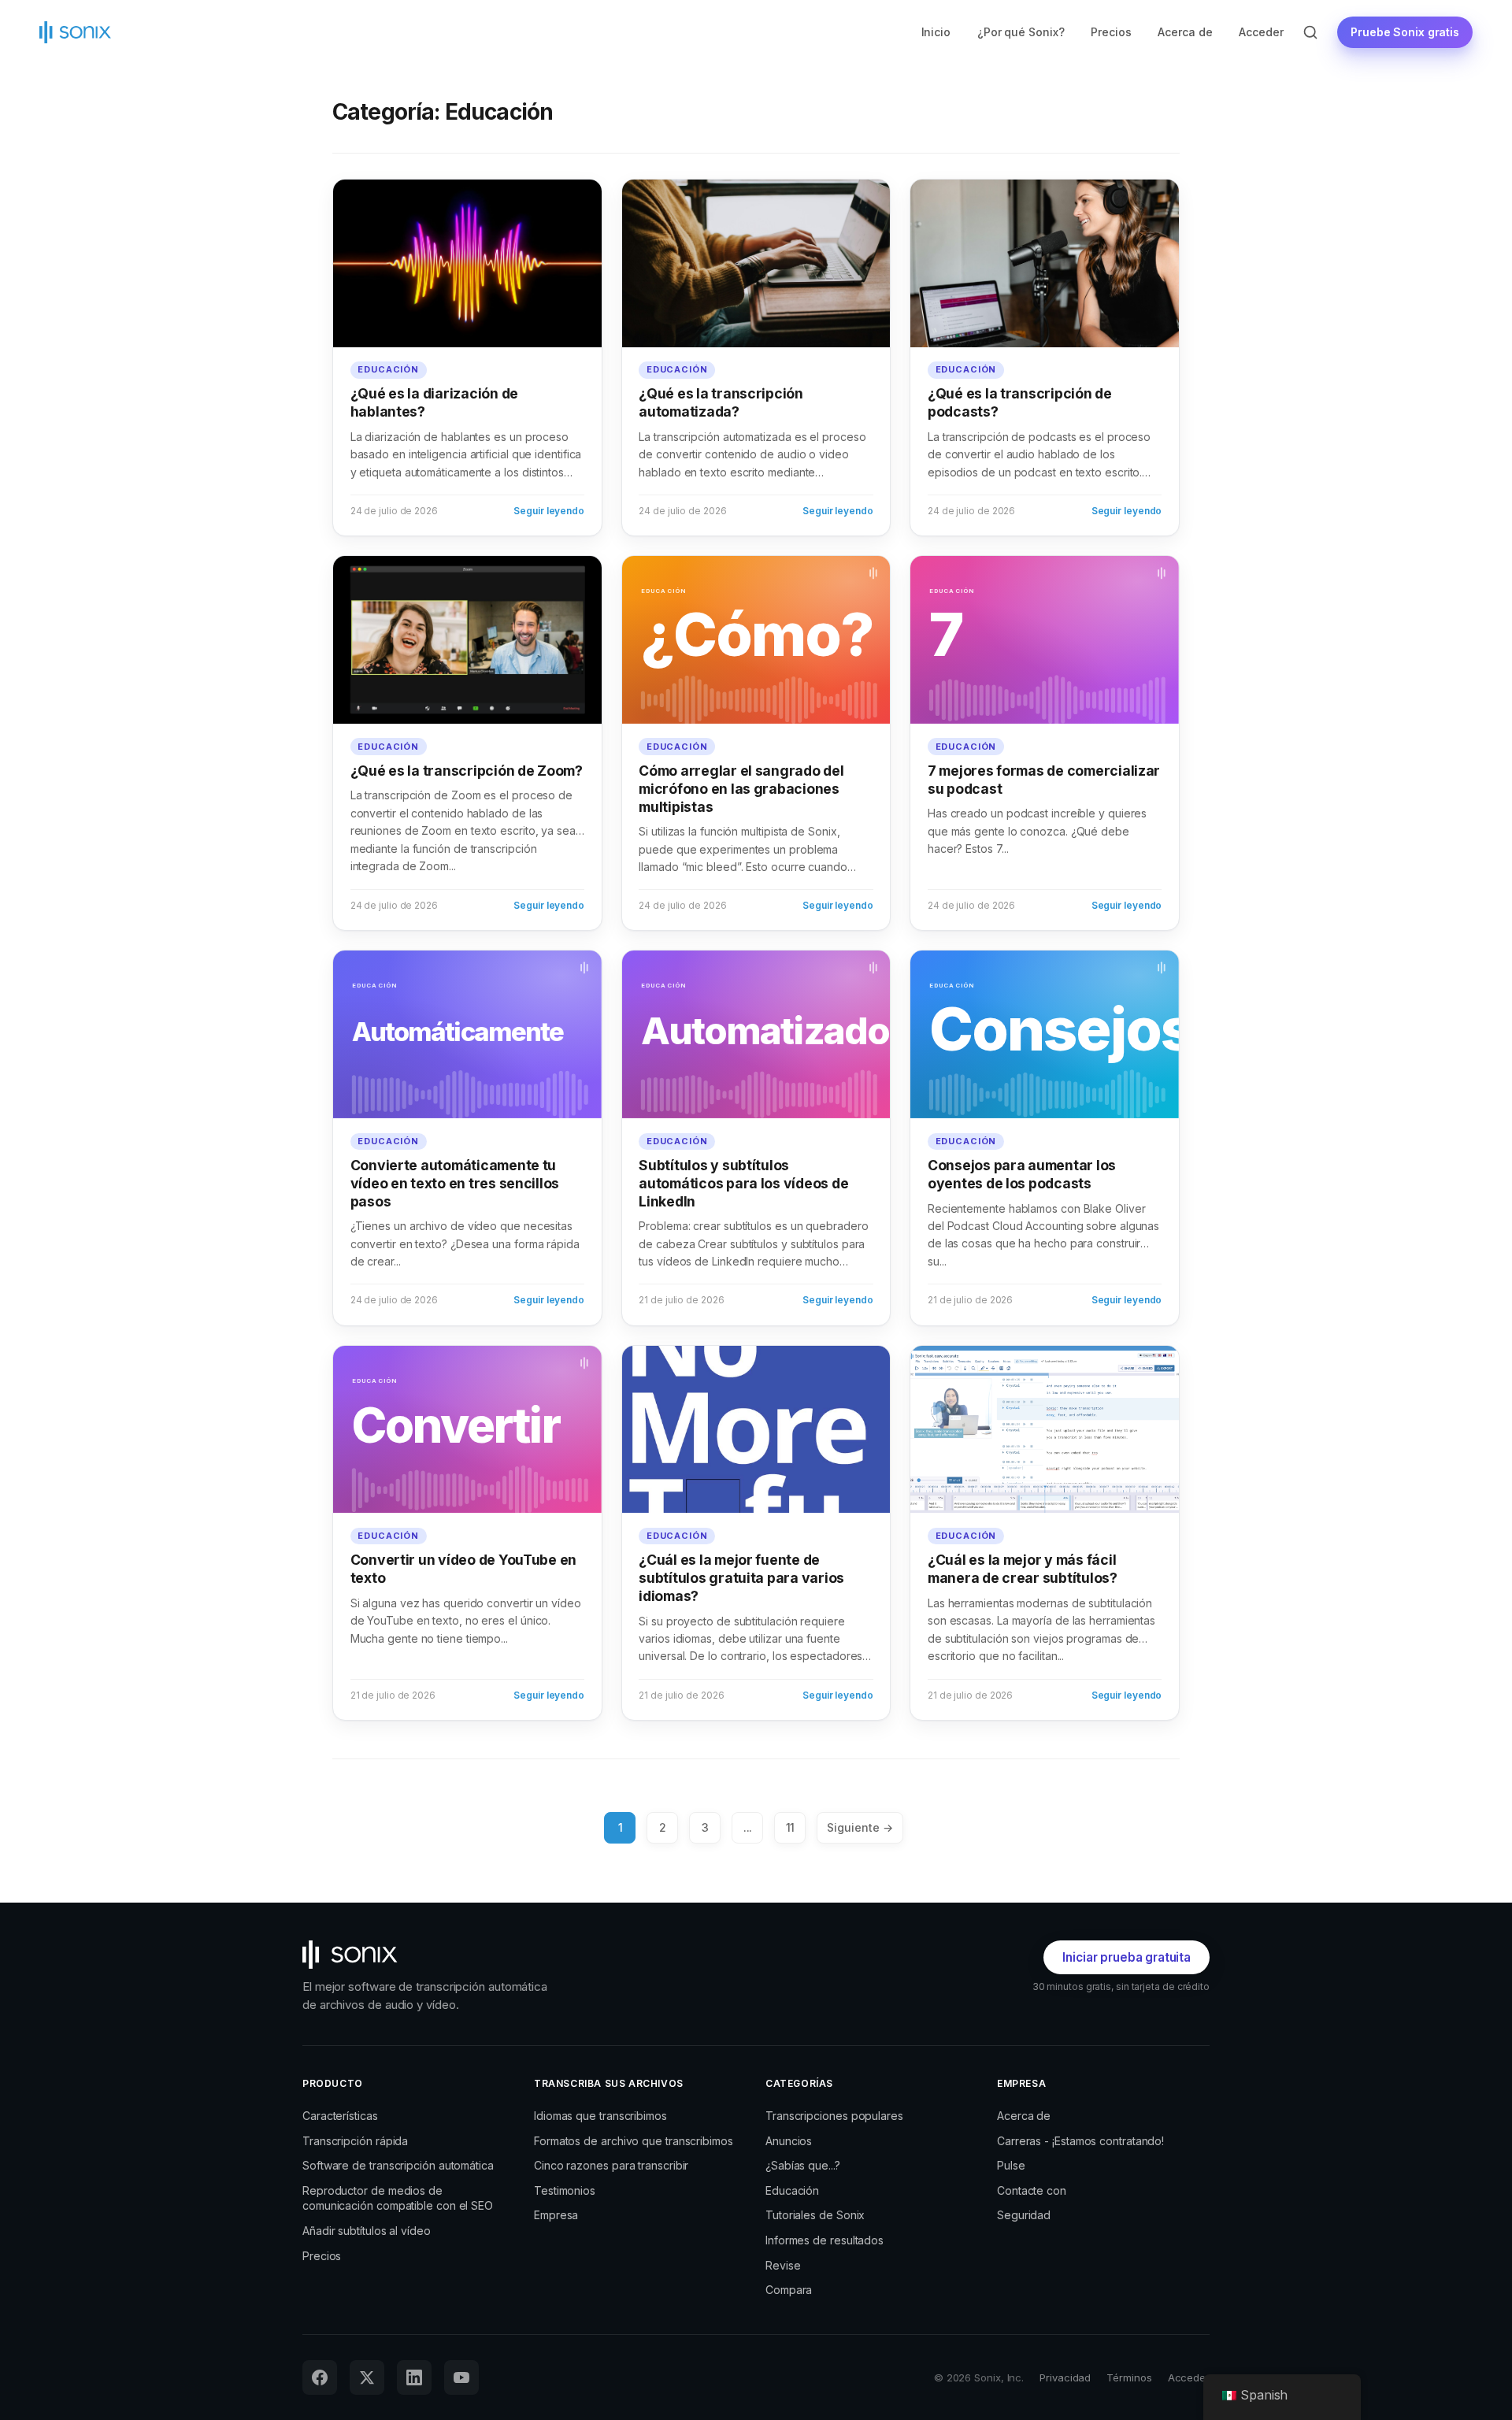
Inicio (936, 32)
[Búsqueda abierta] (1310, 32)
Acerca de (1185, 32)
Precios (1111, 32)
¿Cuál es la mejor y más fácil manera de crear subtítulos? (1023, 1569)
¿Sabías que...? (803, 2165)
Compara (789, 2290)
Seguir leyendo (549, 511)
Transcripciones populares (834, 2116)
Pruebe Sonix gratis (1405, 32)
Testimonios (565, 2190)
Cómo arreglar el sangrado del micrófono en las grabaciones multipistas (741, 789)
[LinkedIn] (414, 2377)
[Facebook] (320, 2377)
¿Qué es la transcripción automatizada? (721, 402)
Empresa (556, 2215)
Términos (1129, 2377)
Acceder (1261, 32)
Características (340, 2116)
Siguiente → (860, 1827)
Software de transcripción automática (398, 2165)
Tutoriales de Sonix (815, 2215)
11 (791, 1827)
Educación (388, 369)
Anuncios (789, 2141)
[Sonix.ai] (428, 1955)
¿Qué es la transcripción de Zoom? (467, 771)
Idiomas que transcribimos (600, 2116)
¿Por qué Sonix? (1021, 32)
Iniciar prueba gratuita (1127, 1957)
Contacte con (1032, 2190)
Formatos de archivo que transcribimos (634, 2141)
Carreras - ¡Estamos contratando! (1080, 2141)
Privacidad (1065, 2377)
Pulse (1011, 2165)
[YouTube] (461, 2377)
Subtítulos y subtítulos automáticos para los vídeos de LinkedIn (743, 1183)
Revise (783, 2265)
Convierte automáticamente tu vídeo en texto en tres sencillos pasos (455, 1183)
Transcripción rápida (355, 2141)
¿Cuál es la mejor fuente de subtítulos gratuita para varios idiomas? (741, 1578)
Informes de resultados (825, 2240)
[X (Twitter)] (367, 2377)
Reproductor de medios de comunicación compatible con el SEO (398, 2198)
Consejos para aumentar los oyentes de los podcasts (1022, 1174)
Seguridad (1024, 2215)
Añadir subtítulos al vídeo (367, 2231)
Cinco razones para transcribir (611, 2165)
